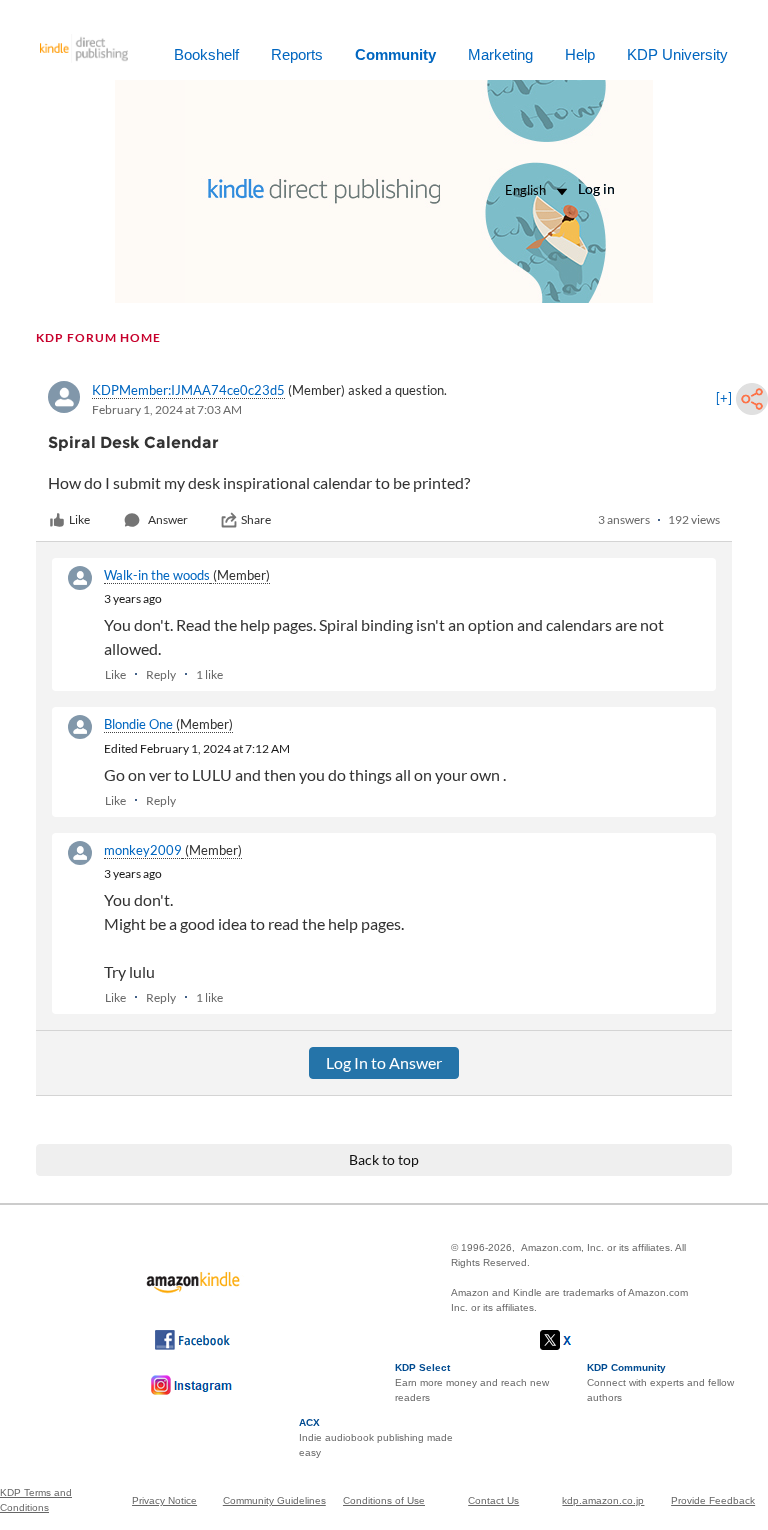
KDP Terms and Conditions (36, 1500)
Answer (168, 519)
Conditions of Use (384, 1500)
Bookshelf (206, 54)
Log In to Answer (384, 1062)
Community (395, 54)
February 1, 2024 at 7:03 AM (167, 409)
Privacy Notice (164, 1500)
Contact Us (493, 1500)
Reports (297, 54)
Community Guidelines (274, 1500)
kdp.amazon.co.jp (603, 1500)
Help (580, 54)
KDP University (677, 54)
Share (256, 519)
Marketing (500, 54)
